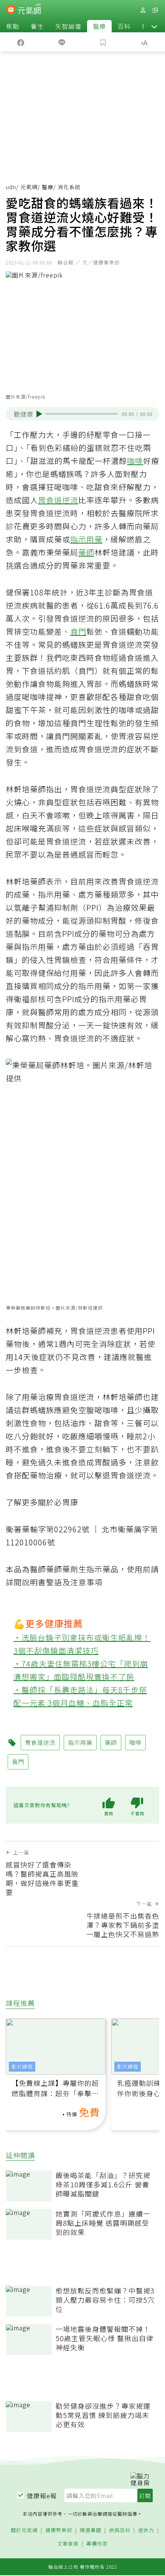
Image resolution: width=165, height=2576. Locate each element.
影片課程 (22, 2066)
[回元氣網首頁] (29, 10)
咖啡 (135, 461)
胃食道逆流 (58, 500)
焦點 (13, 26)
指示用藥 (86, 539)
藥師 (86, 552)
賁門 (78, 631)
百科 (124, 26)
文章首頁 (68, 2544)
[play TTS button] (39, 414)
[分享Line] (62, 42)
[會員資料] (143, 10)
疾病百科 (120, 2530)
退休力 (146, 2530)
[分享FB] (21, 42)
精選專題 (91, 2530)
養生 (37, 26)
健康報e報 (42, 2496)
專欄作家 (97, 2544)
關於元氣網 (24, 2530)
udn (11, 187)
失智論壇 (68, 26)
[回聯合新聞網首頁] (11, 11)
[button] (154, 26)
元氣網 (29, 187)
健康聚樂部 (59, 2530)
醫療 (99, 26)
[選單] (155, 10)
